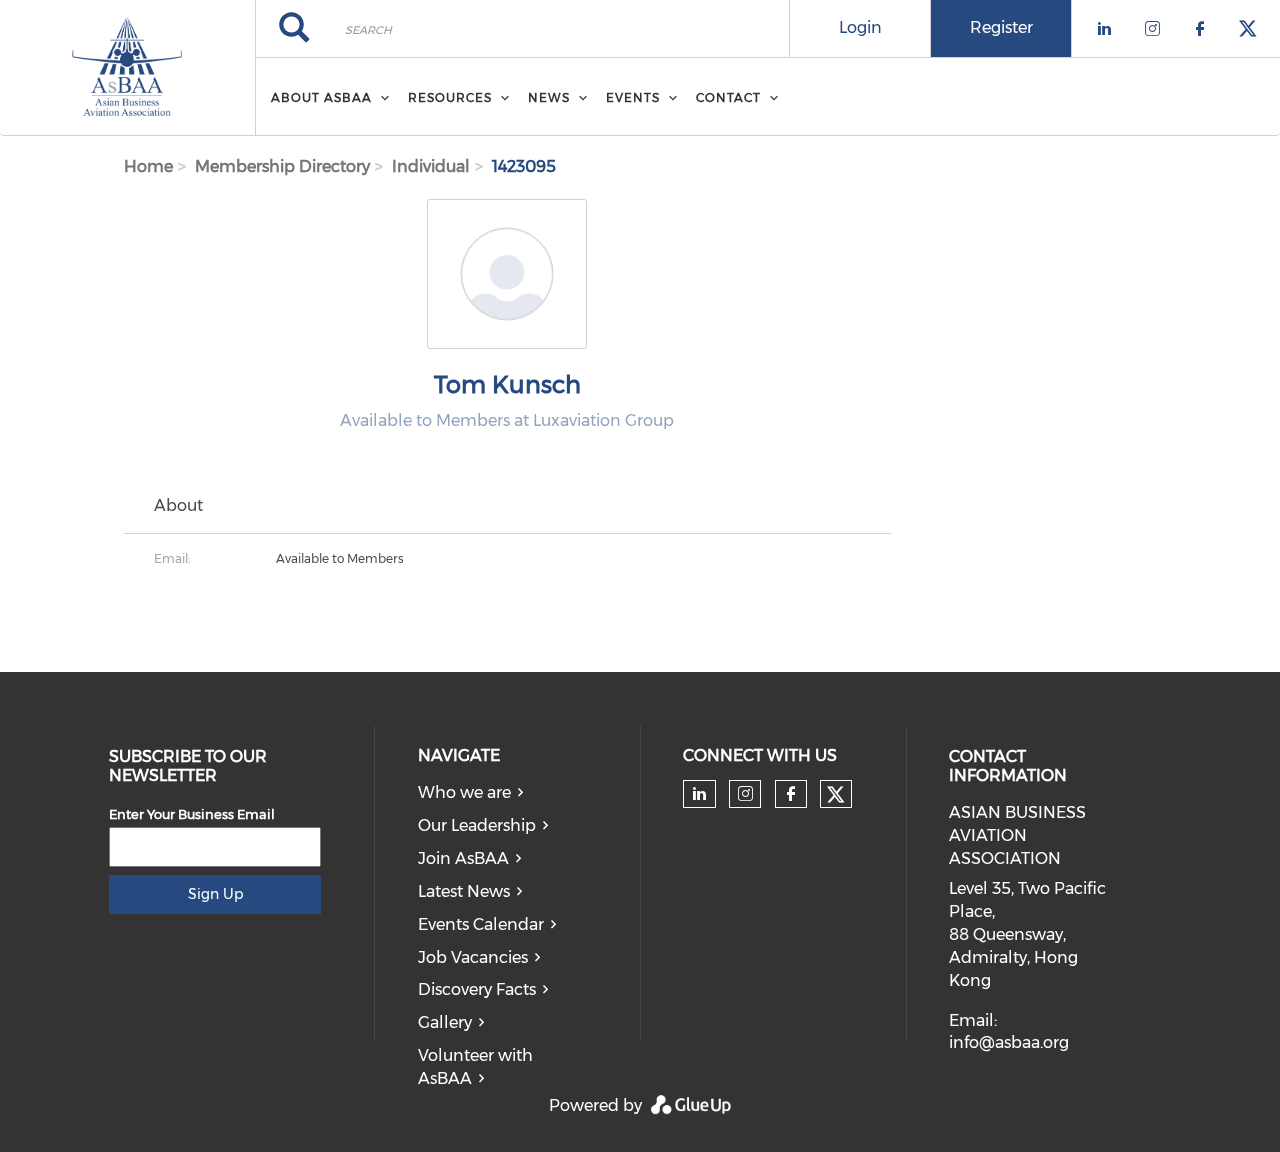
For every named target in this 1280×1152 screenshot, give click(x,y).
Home (148, 166)
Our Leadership (477, 825)
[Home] (127, 68)
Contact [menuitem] (728, 97)
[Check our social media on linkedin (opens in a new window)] (700, 794)
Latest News (464, 891)
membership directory (282, 166)
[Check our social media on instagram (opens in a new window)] (745, 794)
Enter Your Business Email (192, 814)
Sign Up (215, 894)
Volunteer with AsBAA (475, 1067)
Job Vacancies (473, 957)
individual (431, 166)
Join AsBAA (463, 858)
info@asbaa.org (1009, 1042)
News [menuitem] (549, 97)
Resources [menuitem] (450, 97)
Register (1001, 27)
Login (860, 27)
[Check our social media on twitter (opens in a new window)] (836, 795)
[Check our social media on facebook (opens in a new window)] (791, 794)
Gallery (445, 1022)
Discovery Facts (477, 989)
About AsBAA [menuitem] (321, 97)
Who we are (464, 792)
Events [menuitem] (633, 97)
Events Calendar (481, 924)
